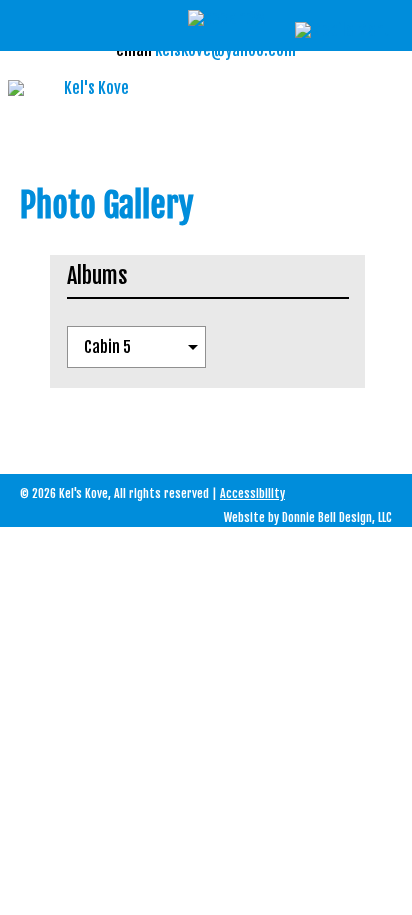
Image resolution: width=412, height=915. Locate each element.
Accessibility (252, 493)
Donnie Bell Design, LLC (337, 517)
